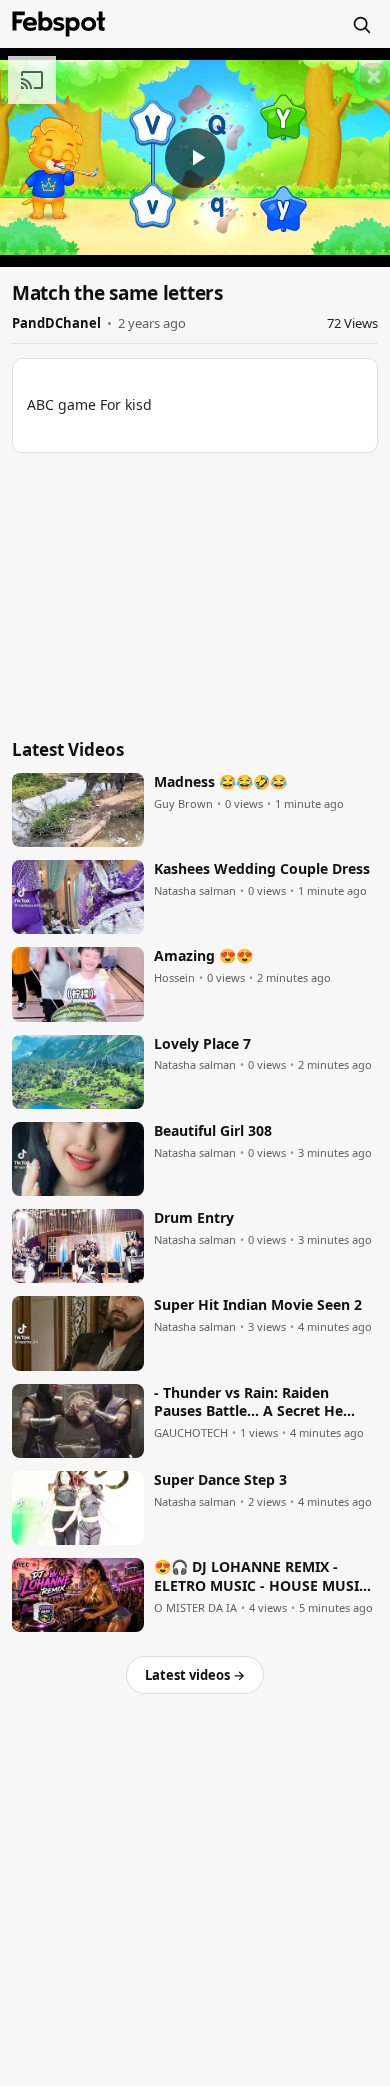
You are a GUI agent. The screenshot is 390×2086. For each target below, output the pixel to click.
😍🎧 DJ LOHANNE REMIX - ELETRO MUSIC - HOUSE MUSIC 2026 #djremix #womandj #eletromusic (261, 1577)
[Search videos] (361, 24)
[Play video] (195, 158)
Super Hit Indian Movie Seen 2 (258, 1305)
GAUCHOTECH (191, 1433)
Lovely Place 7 (202, 1044)
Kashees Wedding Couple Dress (262, 869)
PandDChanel (56, 323)
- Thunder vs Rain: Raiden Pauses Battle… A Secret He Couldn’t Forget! (248, 1403)
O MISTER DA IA (195, 1608)
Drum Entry (194, 1218)
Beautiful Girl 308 (213, 1131)
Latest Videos (68, 749)
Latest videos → (195, 1675)
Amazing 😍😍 (203, 956)
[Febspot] (59, 24)
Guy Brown (183, 804)
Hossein (174, 978)
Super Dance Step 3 (220, 1480)
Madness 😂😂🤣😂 (220, 782)
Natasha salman (195, 891)
